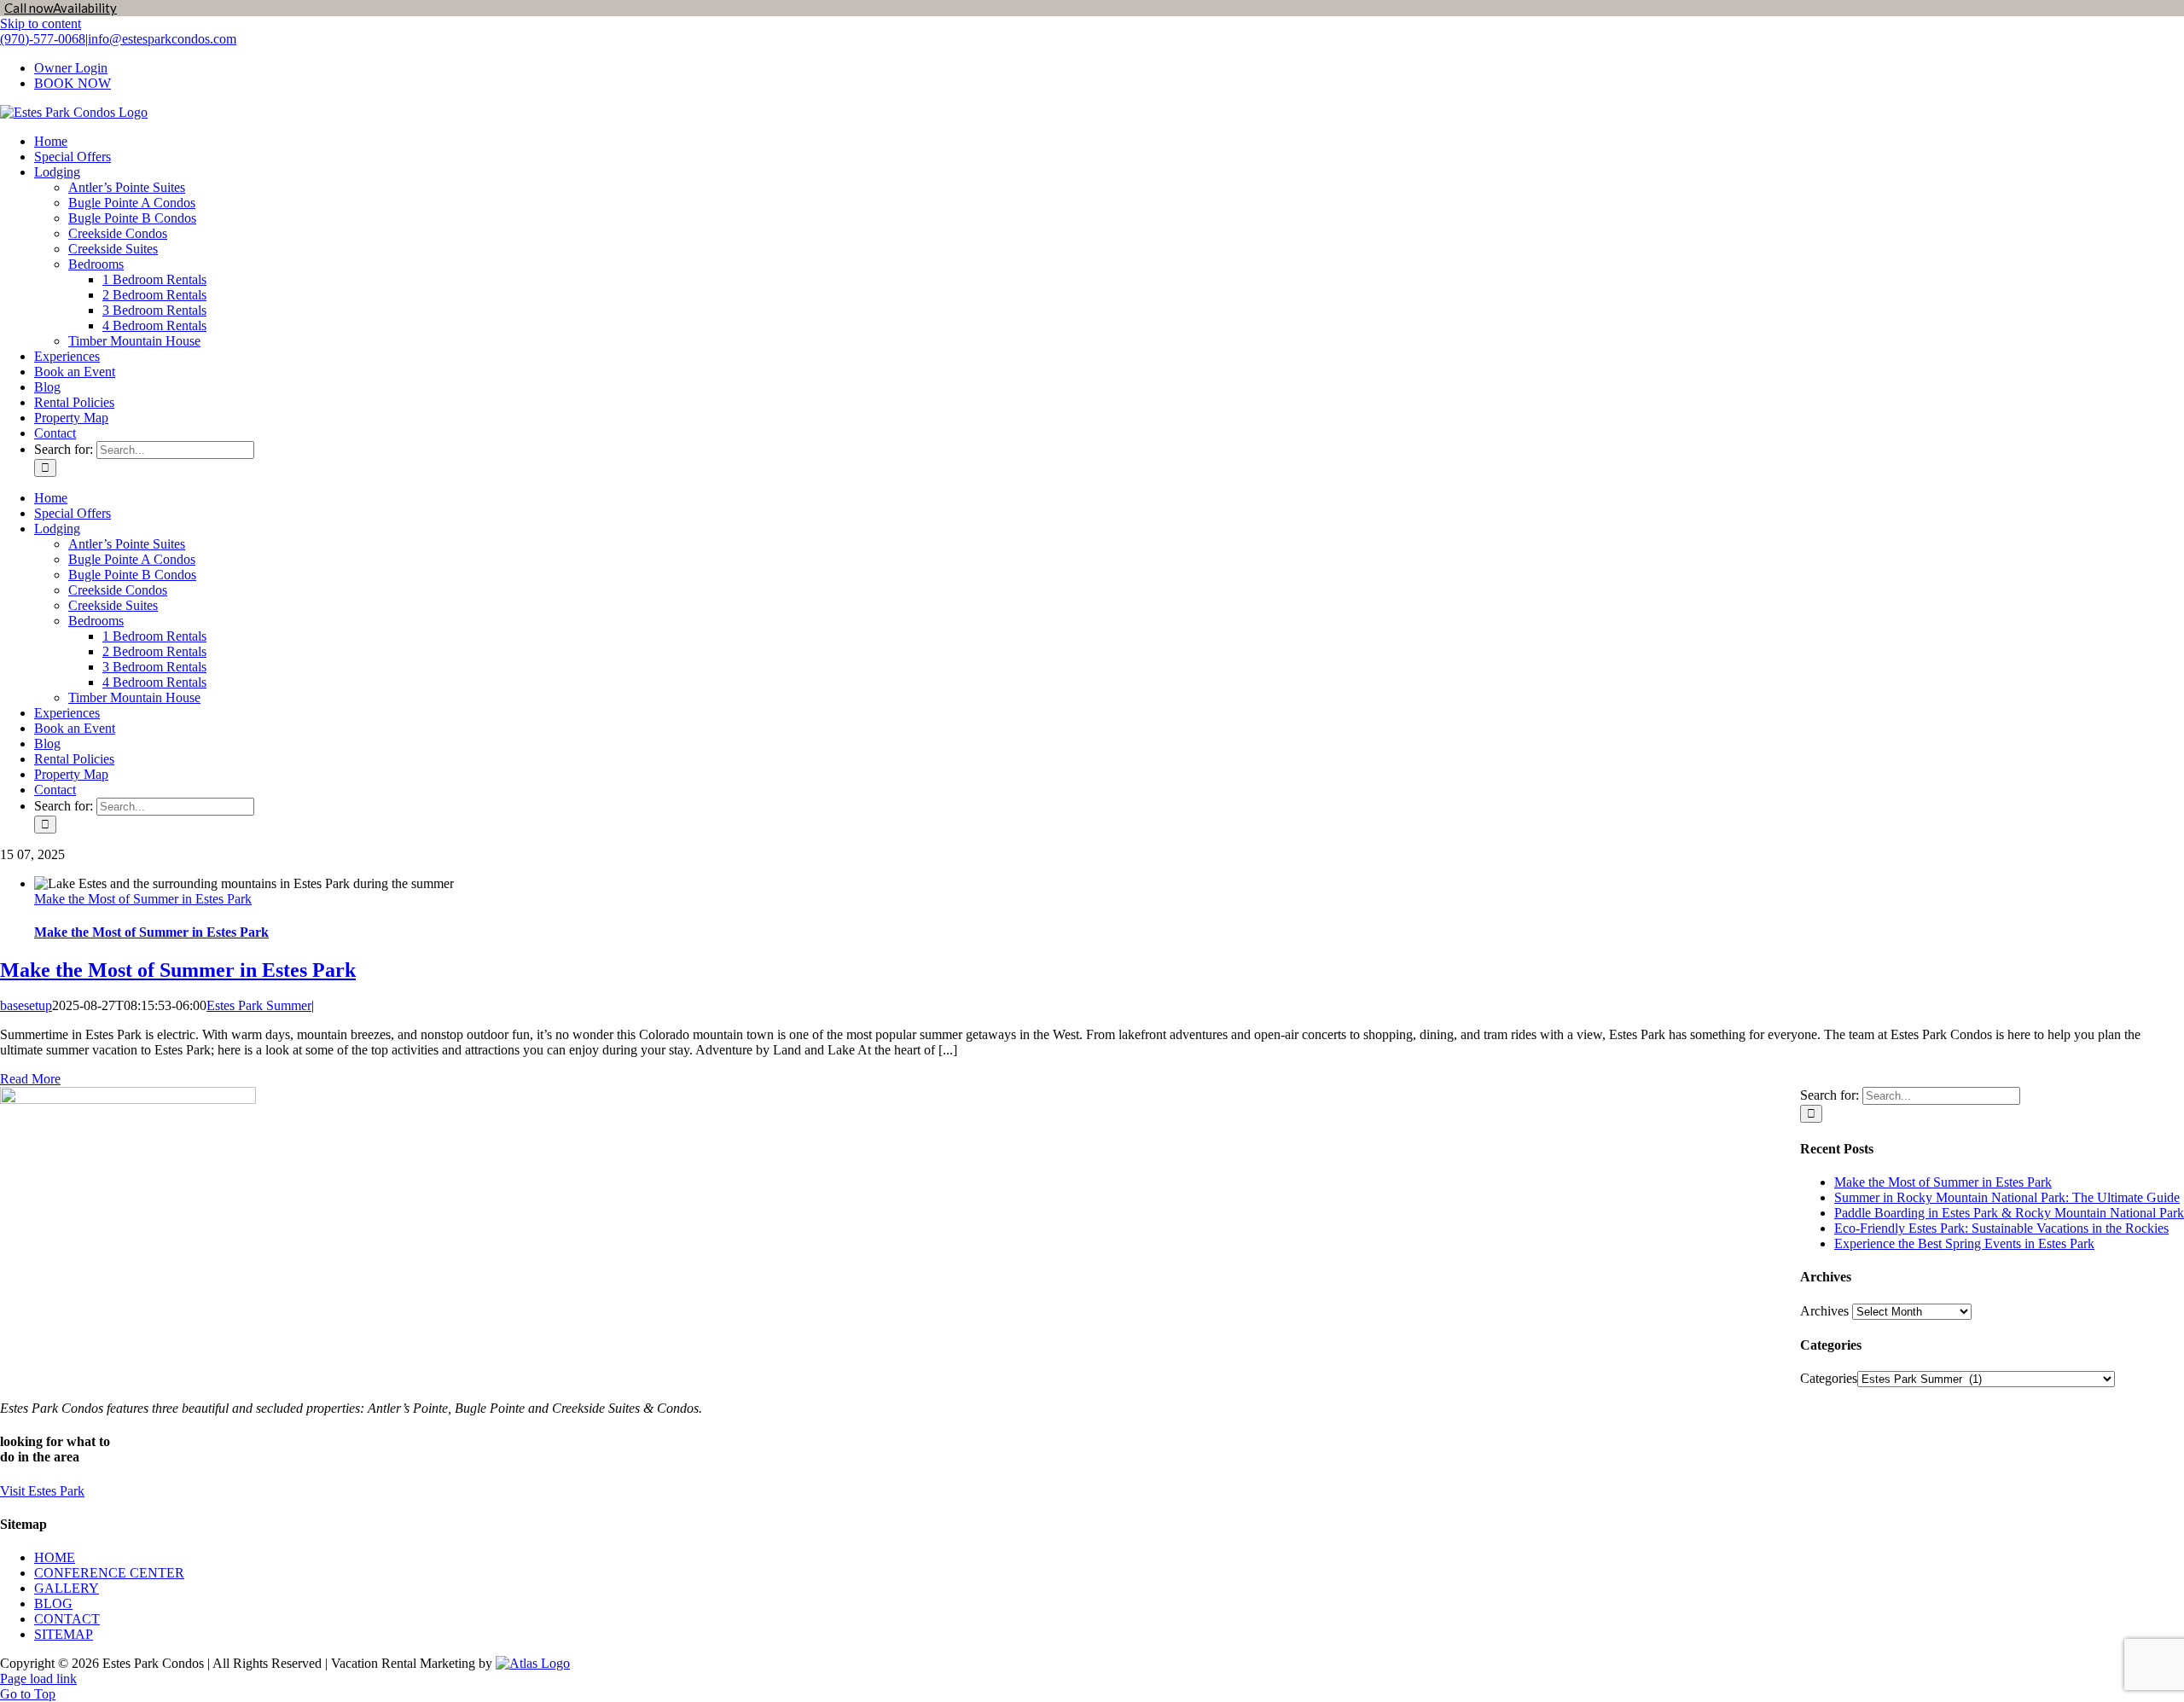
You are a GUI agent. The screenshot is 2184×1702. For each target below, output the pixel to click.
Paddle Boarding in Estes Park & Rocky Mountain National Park (2009, 1213)
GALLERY (67, 1588)
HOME (55, 1557)
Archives (1824, 1311)
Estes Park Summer (259, 1005)
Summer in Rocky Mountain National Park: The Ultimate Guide (2007, 1197)
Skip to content (41, 23)
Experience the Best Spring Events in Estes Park (1964, 1243)
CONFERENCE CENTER (109, 1573)
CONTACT (67, 1619)
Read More (30, 1079)
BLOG (53, 1603)
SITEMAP (64, 1634)
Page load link (38, 1679)
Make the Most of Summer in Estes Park (143, 899)
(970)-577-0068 (43, 39)
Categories (1829, 1378)
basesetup (26, 1005)
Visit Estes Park (42, 1491)
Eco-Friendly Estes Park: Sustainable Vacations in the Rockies (2001, 1228)
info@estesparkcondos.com (162, 39)
